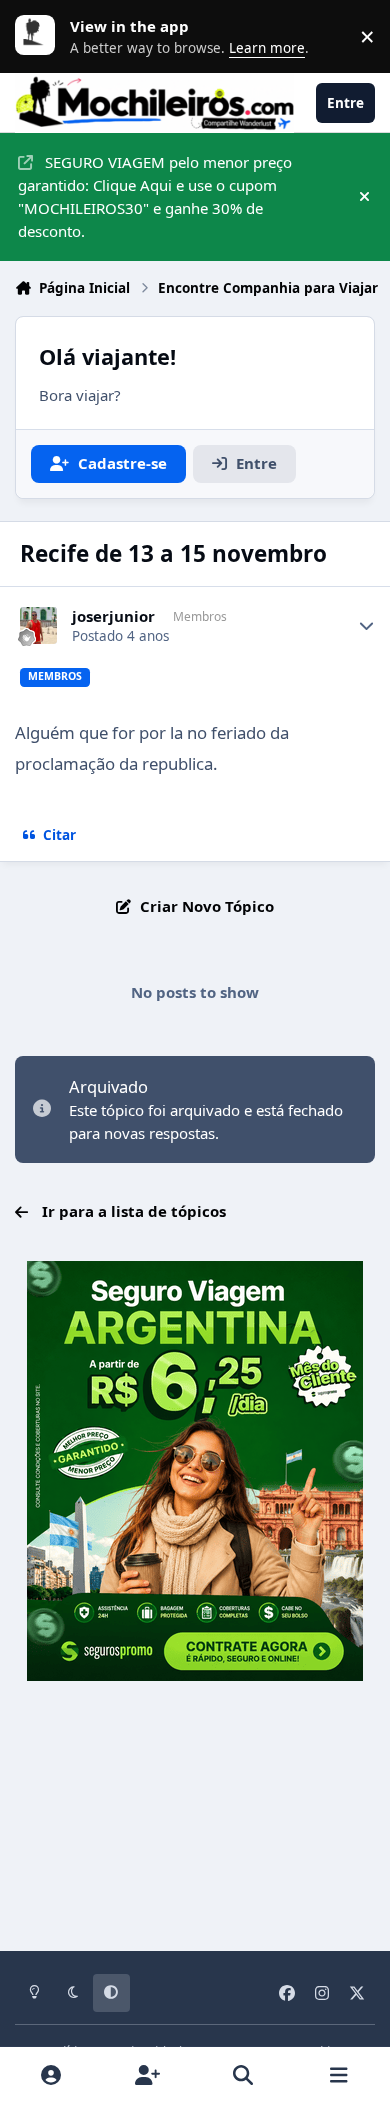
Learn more (40, 36)
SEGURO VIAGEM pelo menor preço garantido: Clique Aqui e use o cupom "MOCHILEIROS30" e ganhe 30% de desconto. (155, 196)
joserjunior (113, 616)
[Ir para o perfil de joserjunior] (39, 626)
